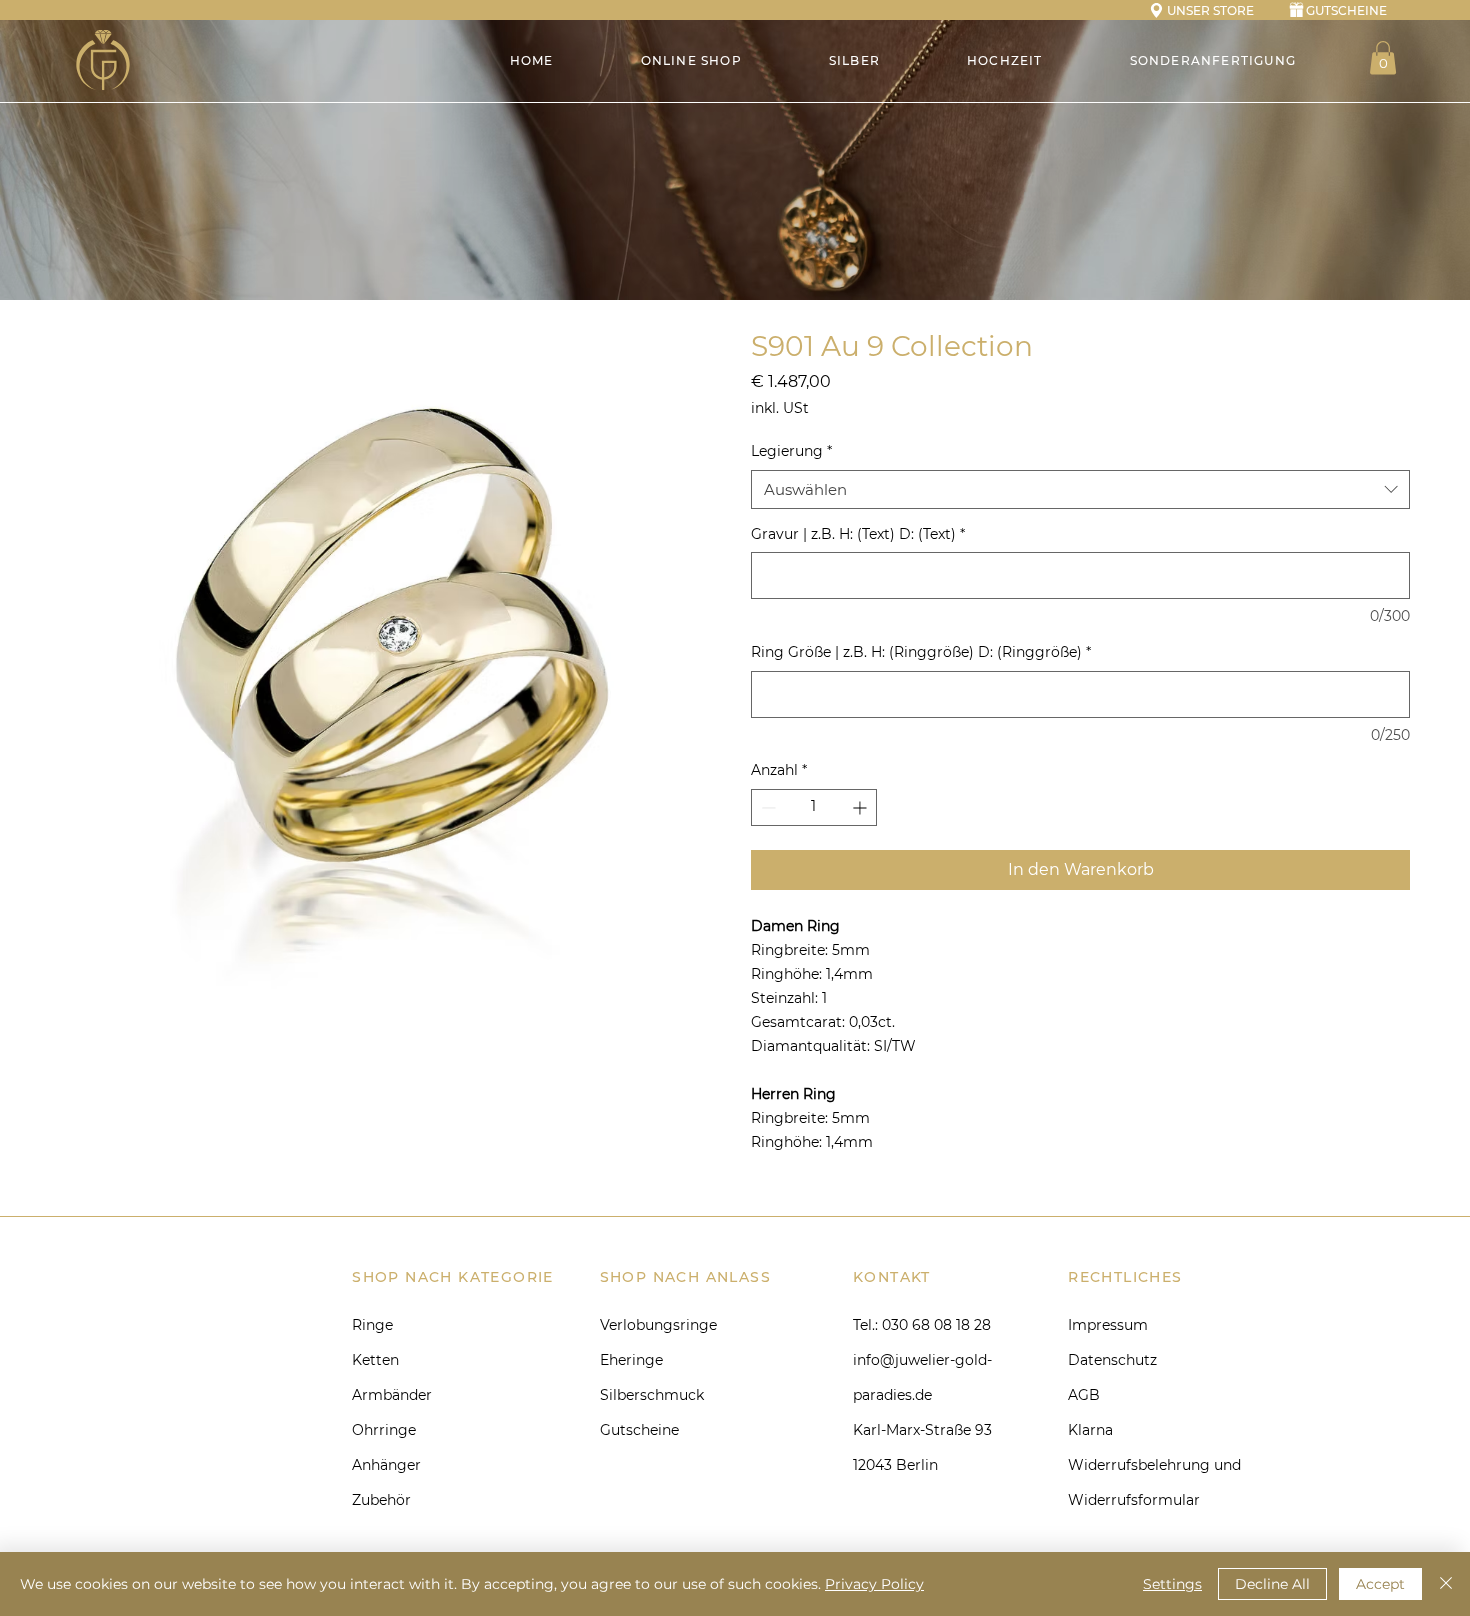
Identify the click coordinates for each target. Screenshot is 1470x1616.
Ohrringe (384, 1430)
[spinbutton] (814, 807)
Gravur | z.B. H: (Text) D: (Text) (858, 534)
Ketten (375, 1360)
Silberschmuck (652, 1395)
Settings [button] (1172, 1584)
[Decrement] (766, 807)
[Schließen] (1446, 1584)
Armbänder (392, 1395)
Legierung (791, 451)
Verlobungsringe (658, 1325)
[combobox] (1080, 489)
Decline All (1272, 1584)
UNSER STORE (1210, 10)
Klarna (1090, 1430)
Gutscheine (639, 1430)
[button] (1383, 57)
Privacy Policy (874, 1584)
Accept (1380, 1584)
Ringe (372, 1325)
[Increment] (861, 807)
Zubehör (381, 1500)
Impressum (1108, 1325)
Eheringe (631, 1360)
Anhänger (386, 1465)
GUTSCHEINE (1346, 10)
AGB (1084, 1395)
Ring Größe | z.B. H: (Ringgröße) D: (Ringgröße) (921, 652)
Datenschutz (1112, 1360)
